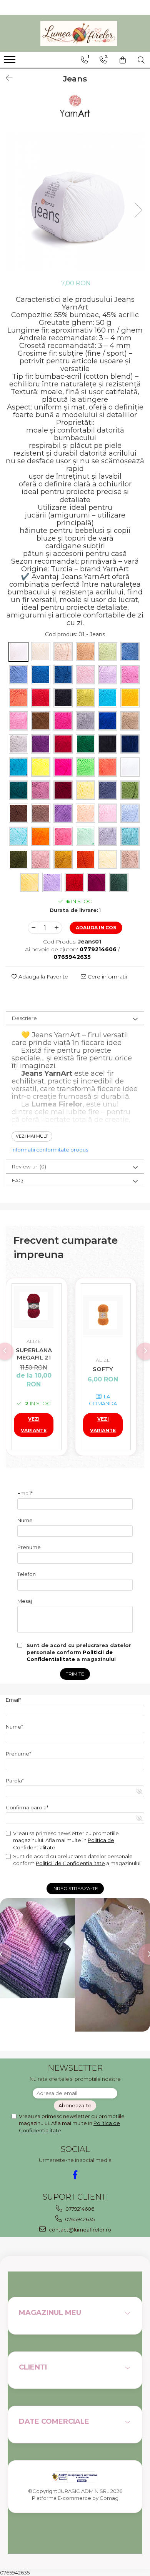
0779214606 (79, 2209)
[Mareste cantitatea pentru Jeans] (57, 928)
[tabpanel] (75, 202)
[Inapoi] (6, 78)
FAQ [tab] (17, 1180)
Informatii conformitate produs (50, 1150)
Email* (25, 1493)
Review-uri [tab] (29, 1167)
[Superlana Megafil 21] (34, 1306)
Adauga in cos (96, 928)
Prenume (29, 1547)
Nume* (14, 1727)
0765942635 (79, 2219)
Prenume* (18, 1754)
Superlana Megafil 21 (34, 1354)
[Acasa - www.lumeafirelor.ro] (79, 34)
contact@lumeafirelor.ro (79, 2230)
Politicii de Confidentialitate (70, 1863)
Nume (25, 1520)
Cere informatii (107, 977)
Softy (103, 1369)
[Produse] (11, 62)
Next (138, 210)
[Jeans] (75, 202)
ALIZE (34, 1341)
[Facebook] (75, 2175)
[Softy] (103, 1315)
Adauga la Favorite (42, 977)
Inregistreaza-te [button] (75, 1888)
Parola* (15, 1781)
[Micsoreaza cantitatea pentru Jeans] (33, 928)
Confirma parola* (27, 1807)
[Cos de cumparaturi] (123, 60)
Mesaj (25, 1601)
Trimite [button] (75, 1674)
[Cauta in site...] (141, 60)
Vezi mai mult (32, 1136)
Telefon (27, 1574)
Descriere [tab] (24, 1018)
